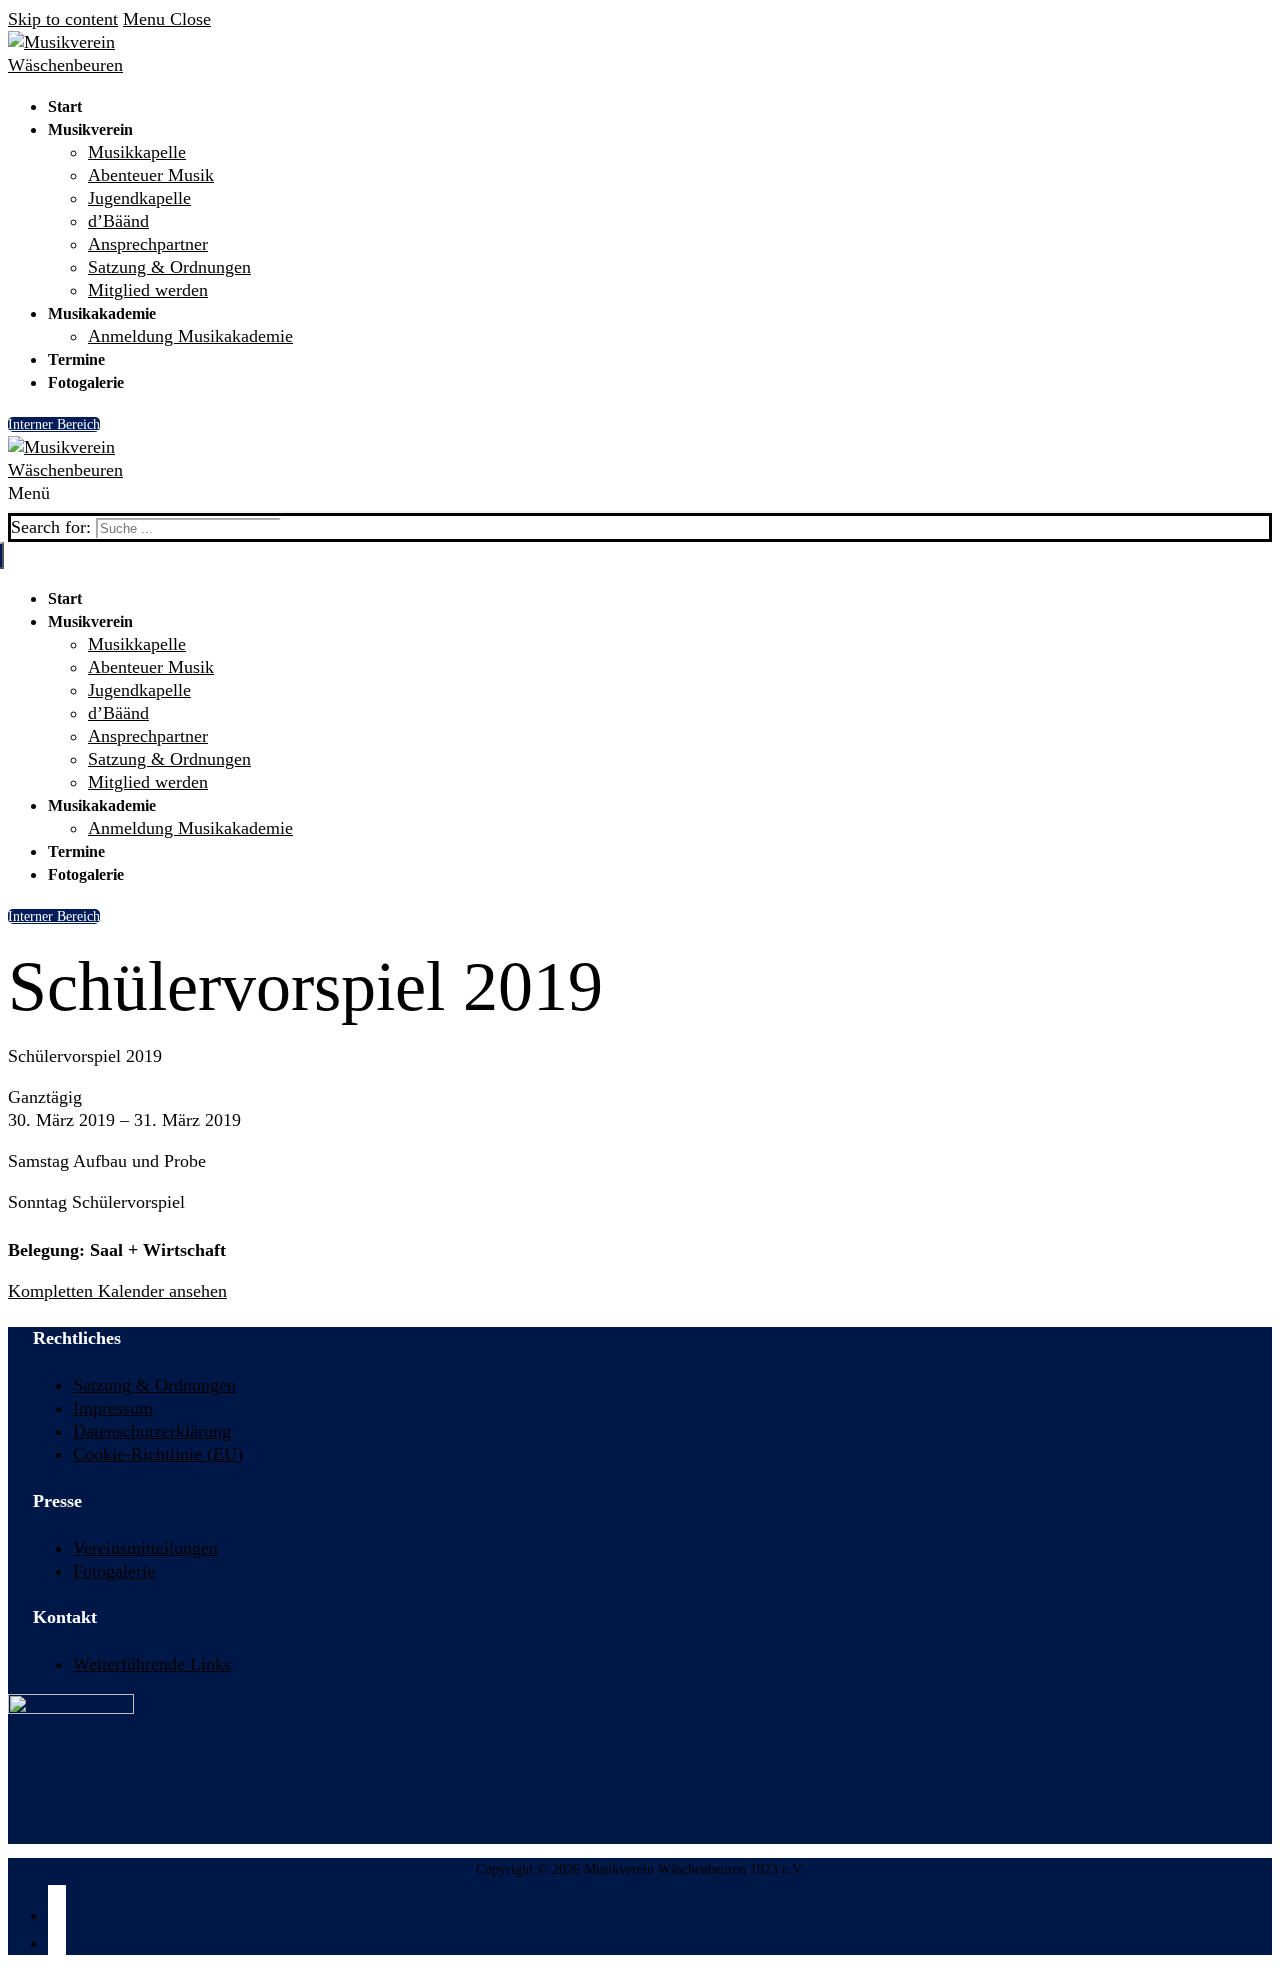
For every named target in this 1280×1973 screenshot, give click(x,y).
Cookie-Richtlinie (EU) (158, 1454)
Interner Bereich (54, 424)
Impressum (113, 1408)
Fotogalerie (114, 1571)
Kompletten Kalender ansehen (117, 1291)
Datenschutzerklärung (152, 1431)
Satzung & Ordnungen (154, 1385)
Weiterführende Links (152, 1664)
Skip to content (63, 19)
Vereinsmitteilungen (145, 1548)
